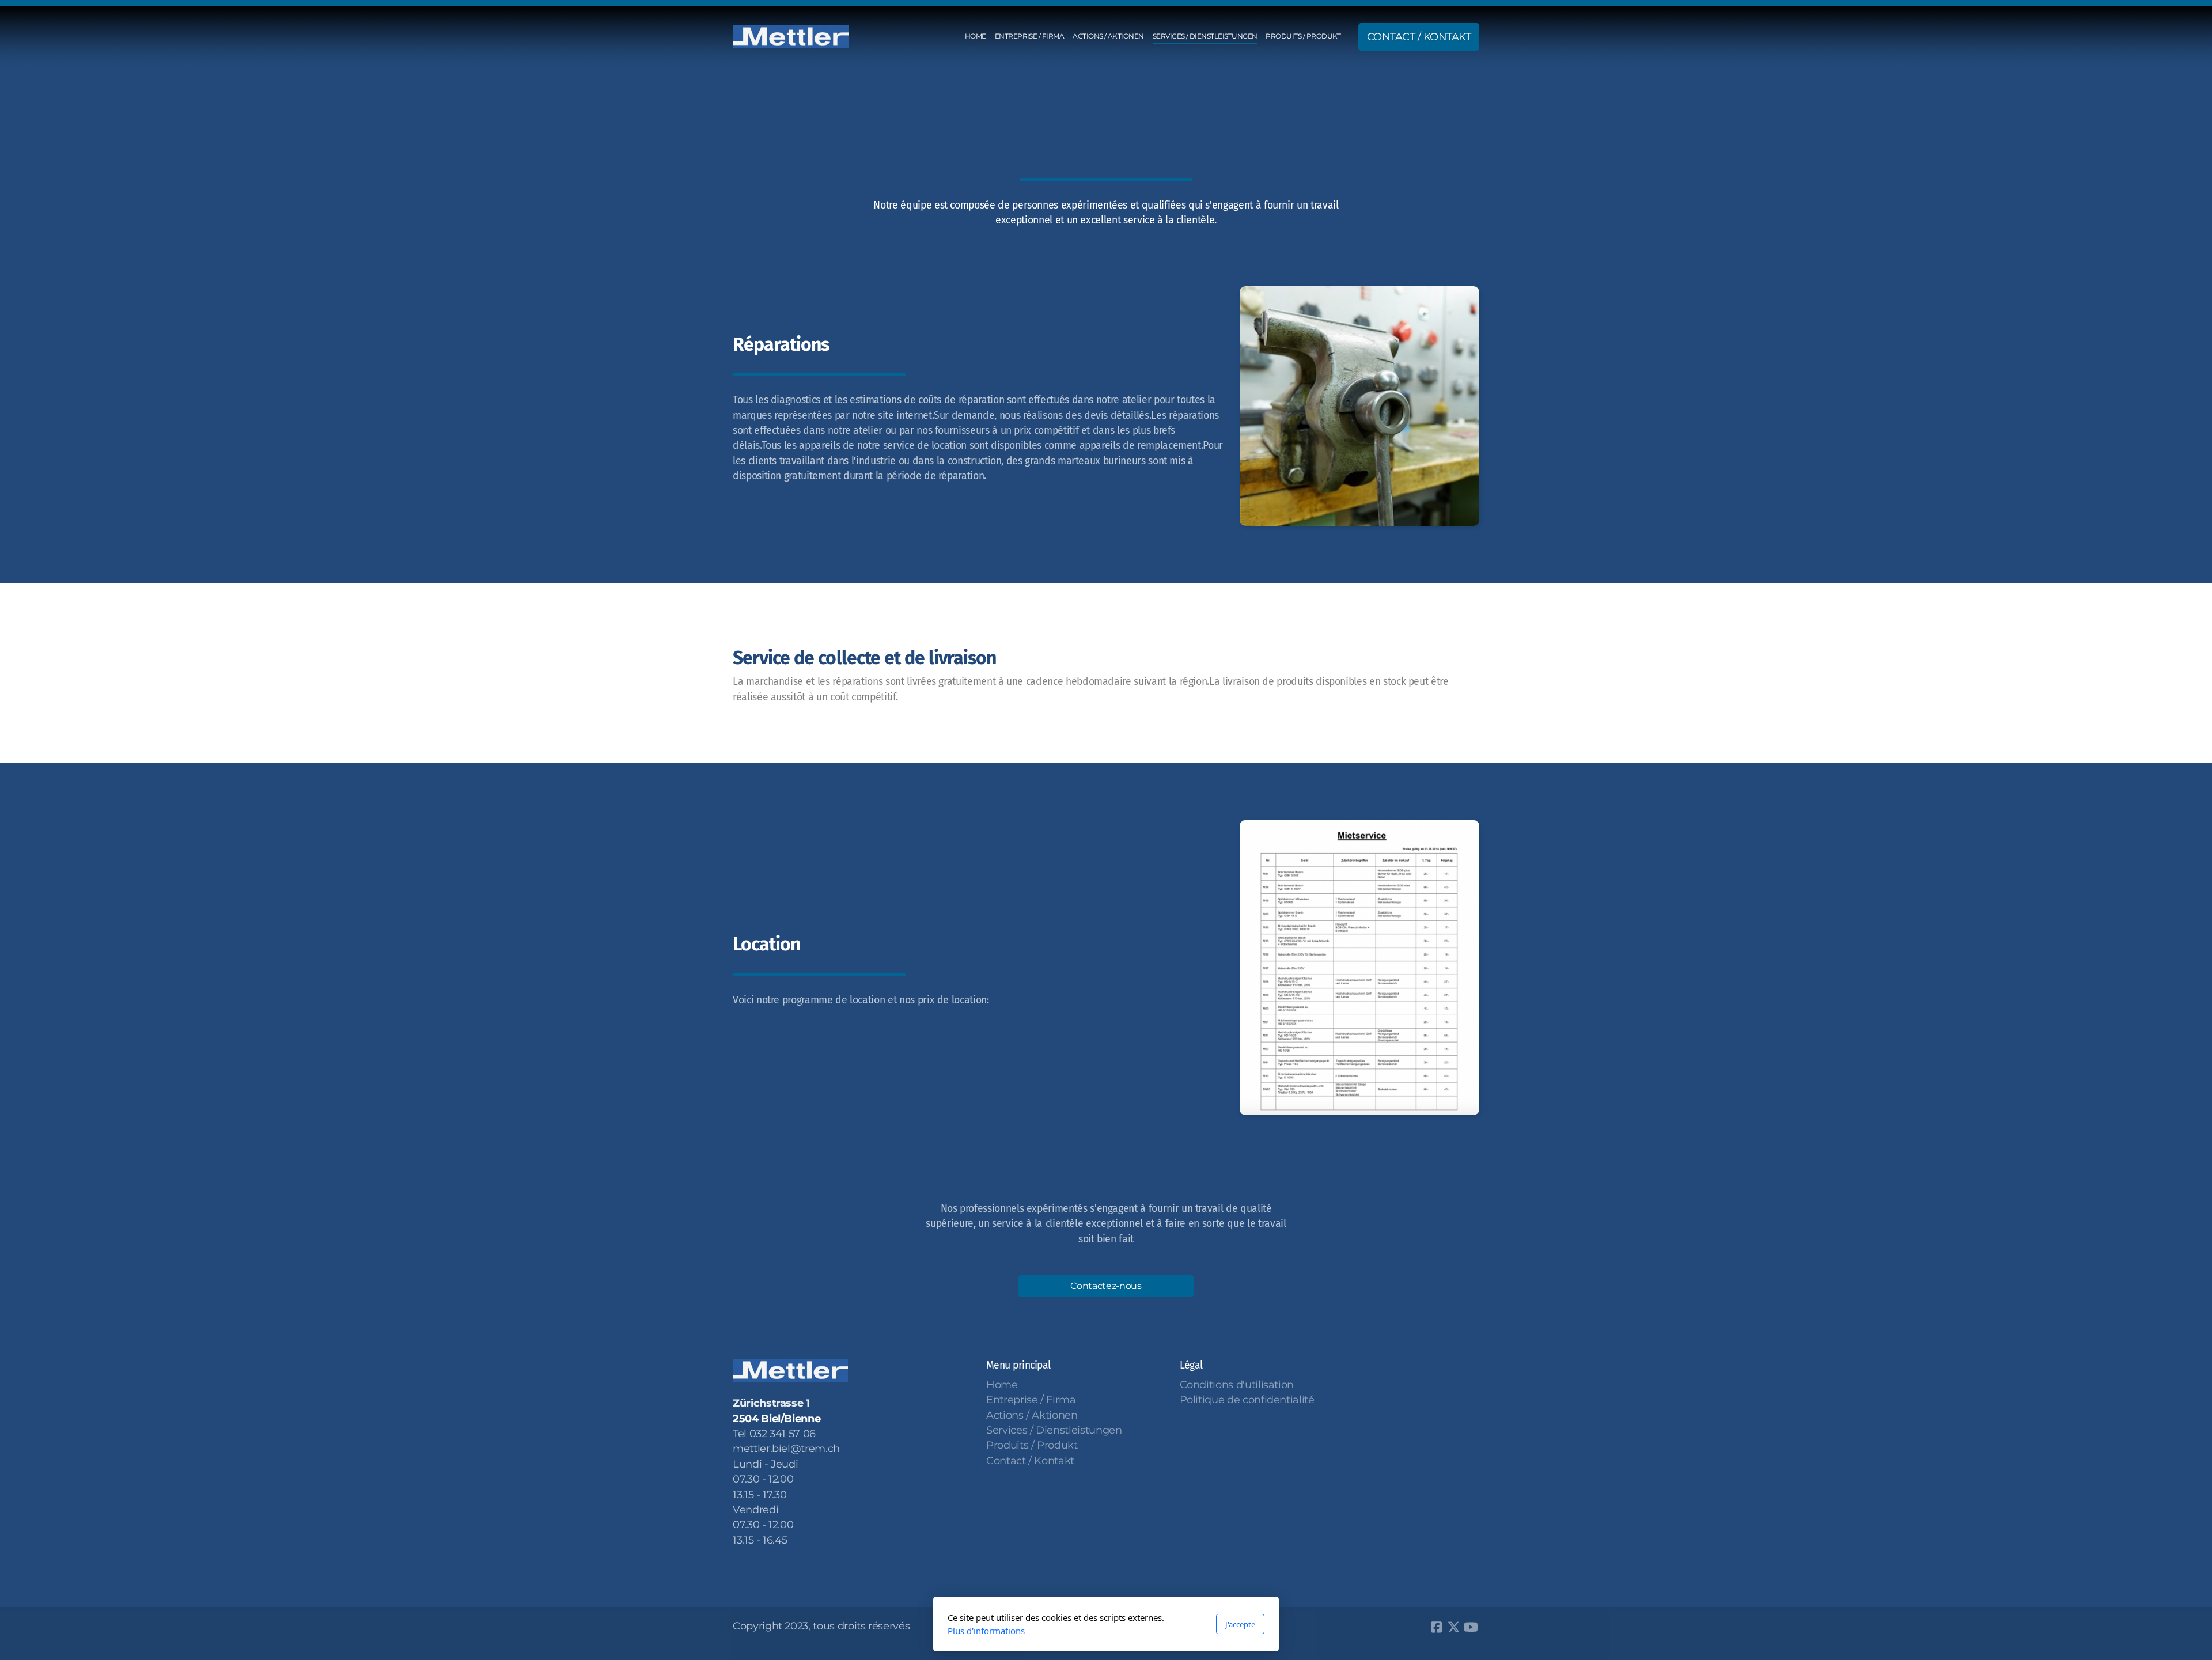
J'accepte (1240, 1624)
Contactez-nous (1106, 1286)
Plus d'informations (986, 1631)
